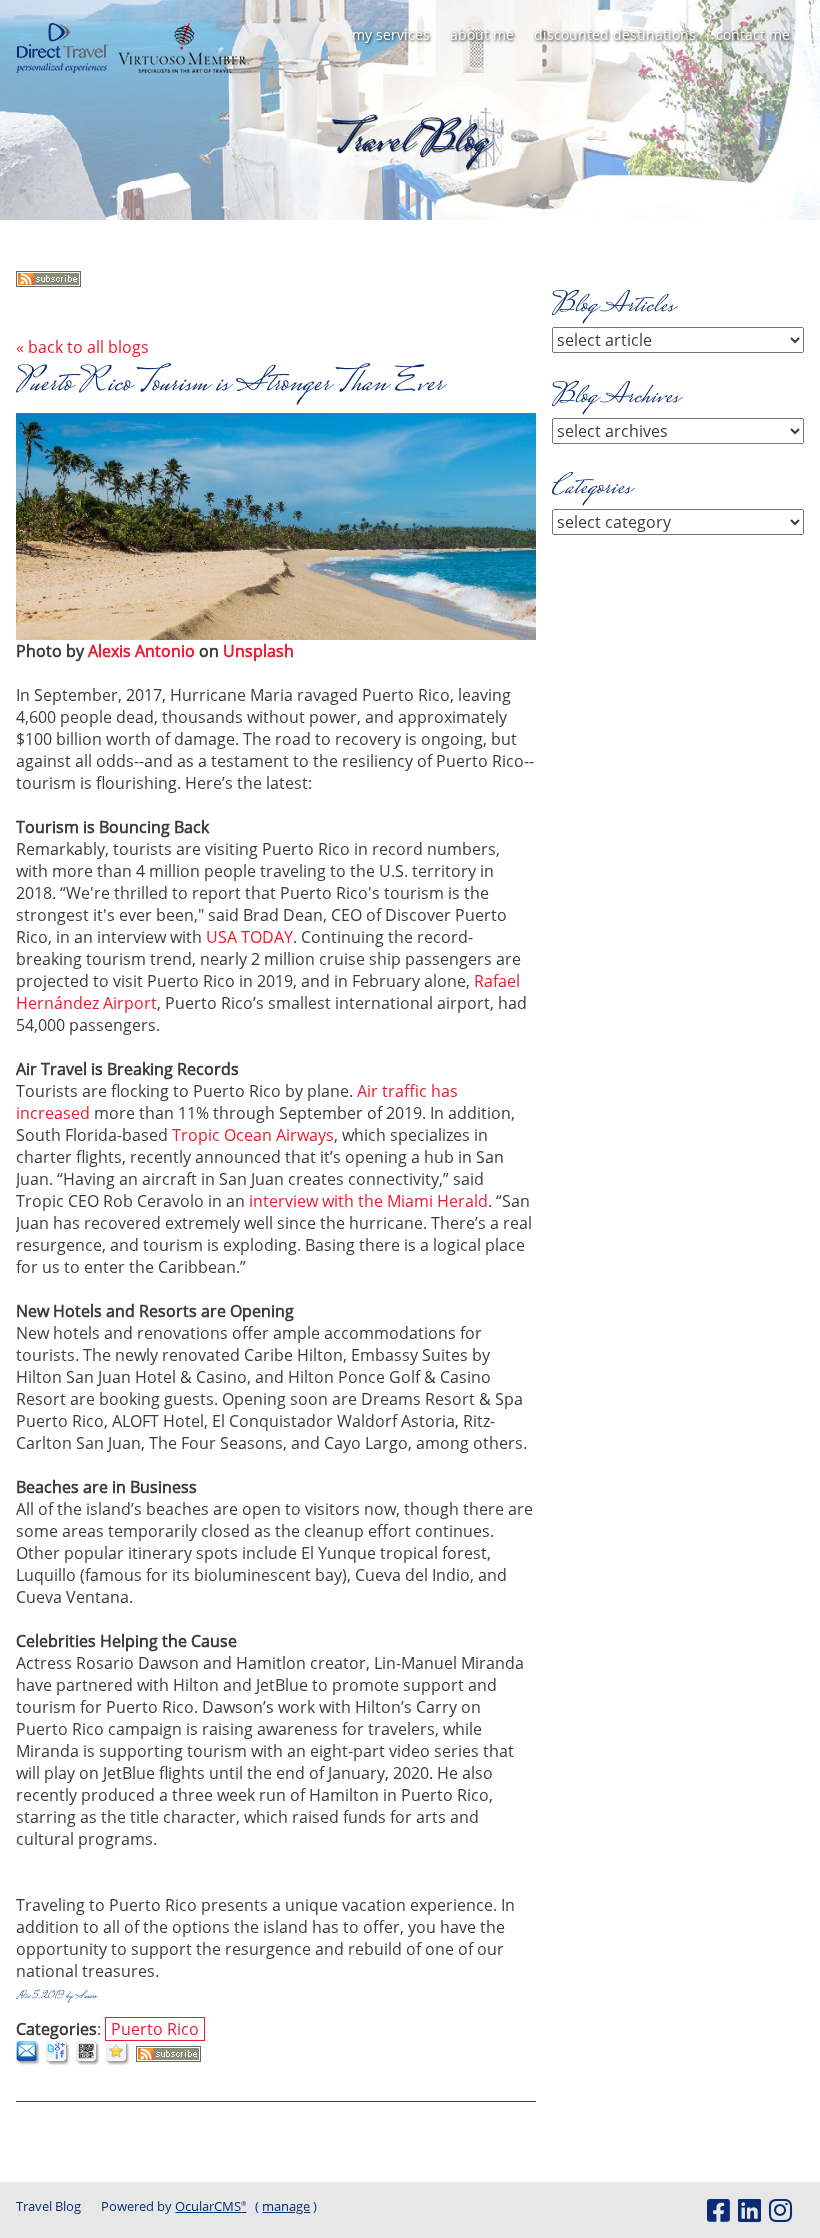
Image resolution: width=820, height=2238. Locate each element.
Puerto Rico (155, 2029)
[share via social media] (58, 2060)
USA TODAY (247, 937)
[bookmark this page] (118, 2060)
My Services (391, 34)
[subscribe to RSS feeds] (48, 281)
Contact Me (753, 34)
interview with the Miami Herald (366, 1201)
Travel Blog (48, 2206)
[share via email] (28, 2060)
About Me (482, 34)
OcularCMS (210, 2206)
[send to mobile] (88, 2060)
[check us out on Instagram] (780, 2210)
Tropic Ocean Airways (253, 1135)
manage (286, 2206)
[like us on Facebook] (718, 2210)
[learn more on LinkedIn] (749, 2210)
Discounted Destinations (615, 34)
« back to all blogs (82, 347)
